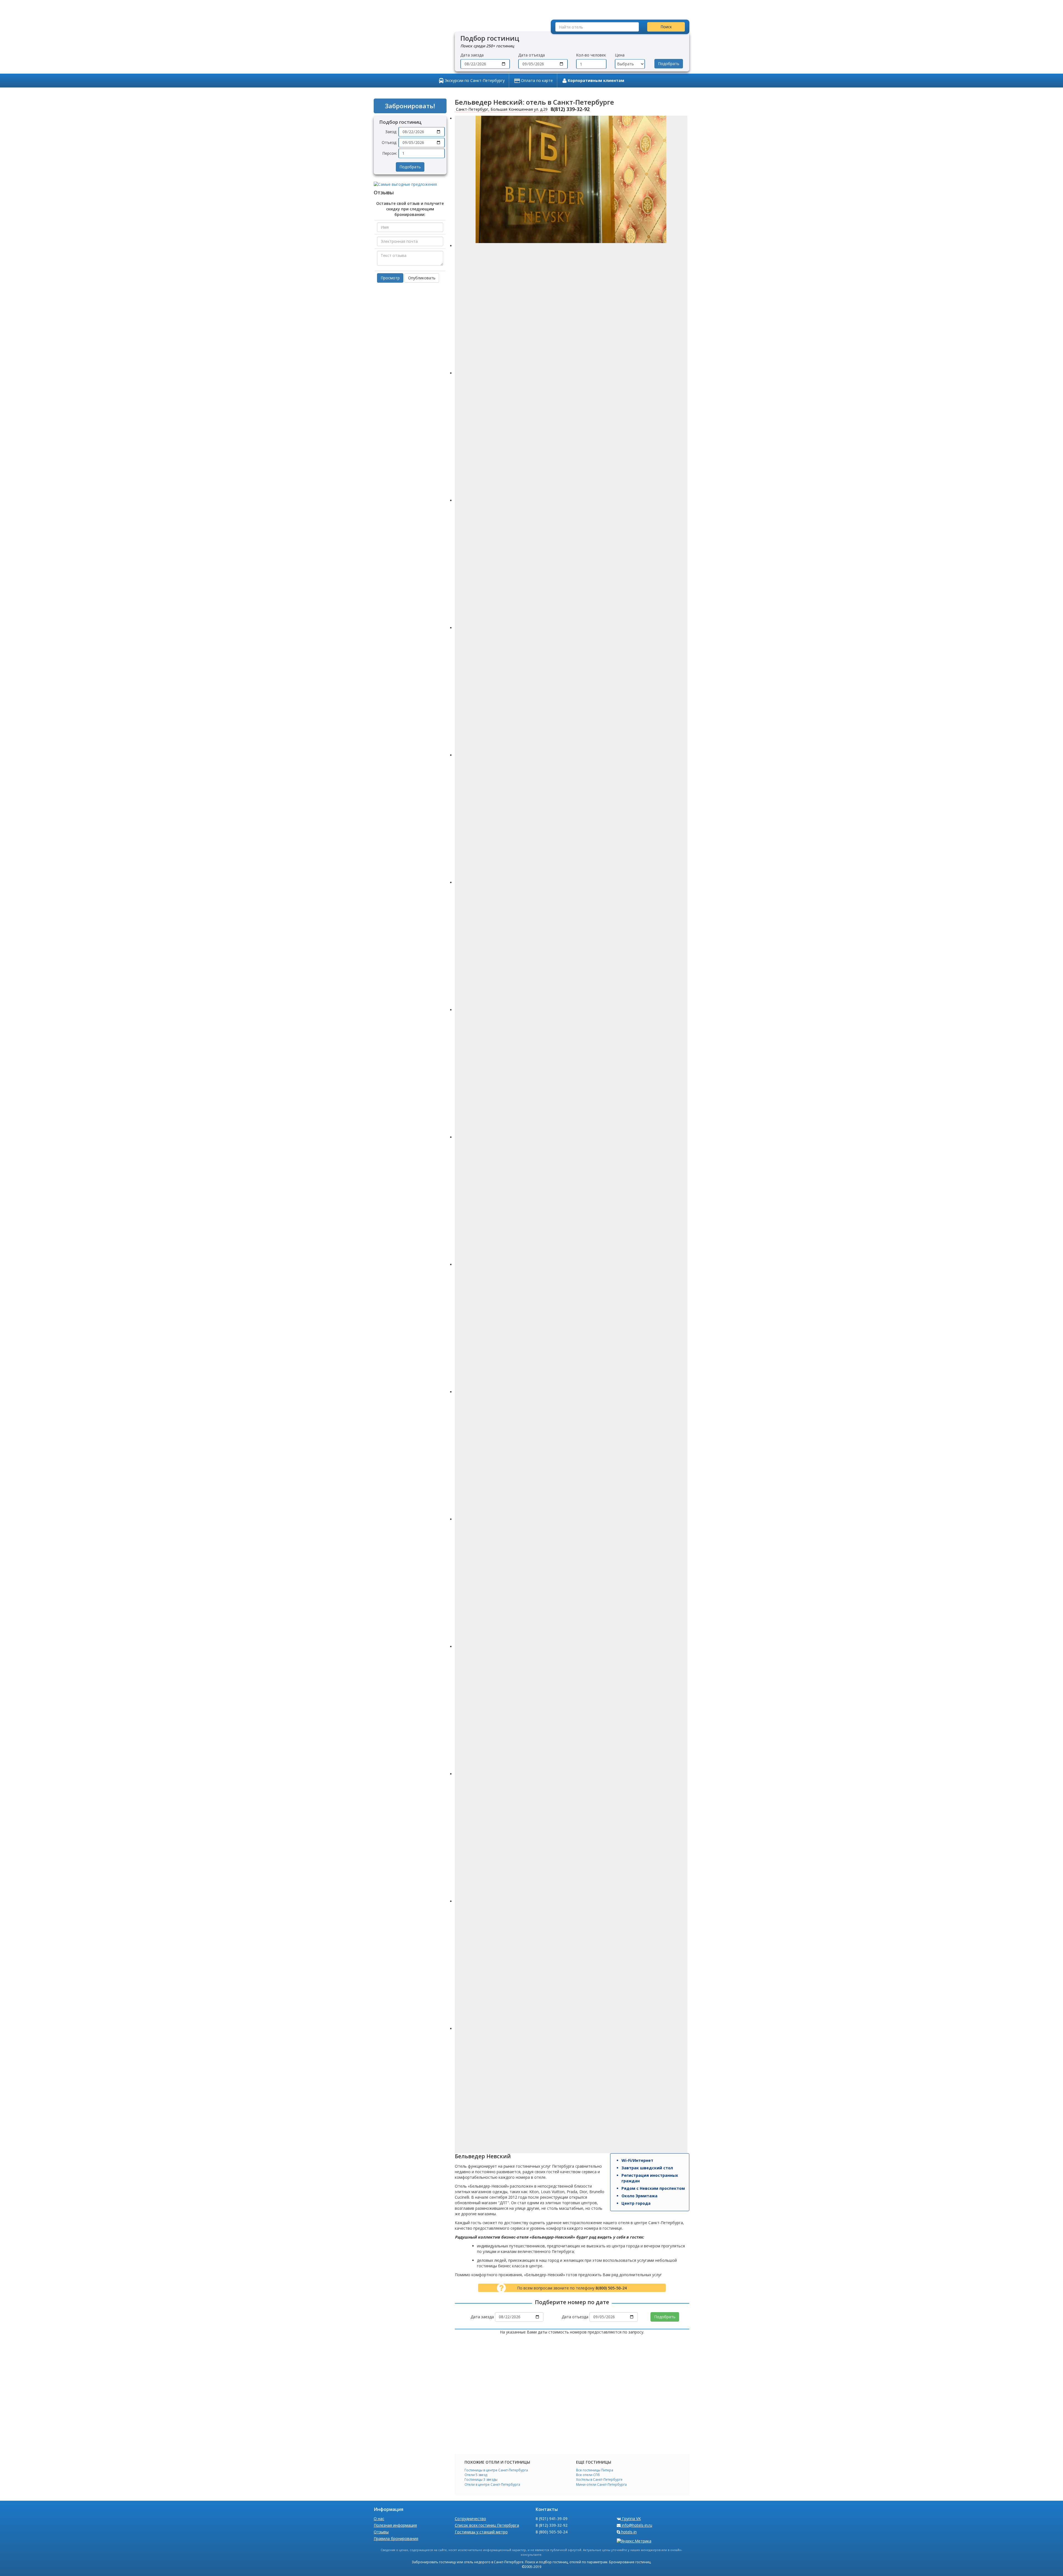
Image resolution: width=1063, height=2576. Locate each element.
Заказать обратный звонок (413, 22)
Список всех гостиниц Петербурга (487, 2525)
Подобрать (669, 64)
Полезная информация (395, 2525)
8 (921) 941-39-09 (552, 2519)
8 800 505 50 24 (527, 7)
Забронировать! (410, 106)
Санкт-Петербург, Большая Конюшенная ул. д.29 (501, 109)
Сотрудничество (470, 2519)
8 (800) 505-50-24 (552, 2532)
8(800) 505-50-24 (611, 2288)
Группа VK (631, 2519)
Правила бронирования (396, 2538)
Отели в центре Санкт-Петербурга (492, 2485)
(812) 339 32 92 (470, 7)
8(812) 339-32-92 (570, 109)
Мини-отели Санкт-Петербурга (601, 2485)
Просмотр (390, 278)
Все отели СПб (588, 2475)
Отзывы (381, 2532)
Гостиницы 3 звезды (481, 2480)
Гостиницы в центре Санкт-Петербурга (496, 2470)
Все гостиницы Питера (595, 2470)
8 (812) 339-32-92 (552, 2525)
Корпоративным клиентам (595, 80)
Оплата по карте (536, 80)
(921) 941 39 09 (412, 7)
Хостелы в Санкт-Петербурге (599, 2480)
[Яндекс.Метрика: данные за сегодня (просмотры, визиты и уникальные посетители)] (634, 2541)
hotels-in (514, 22)
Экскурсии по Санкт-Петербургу (474, 80)
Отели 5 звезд (476, 2475)
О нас (379, 2519)
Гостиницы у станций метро (481, 2532)
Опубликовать (422, 278)
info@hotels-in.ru (466, 22)
